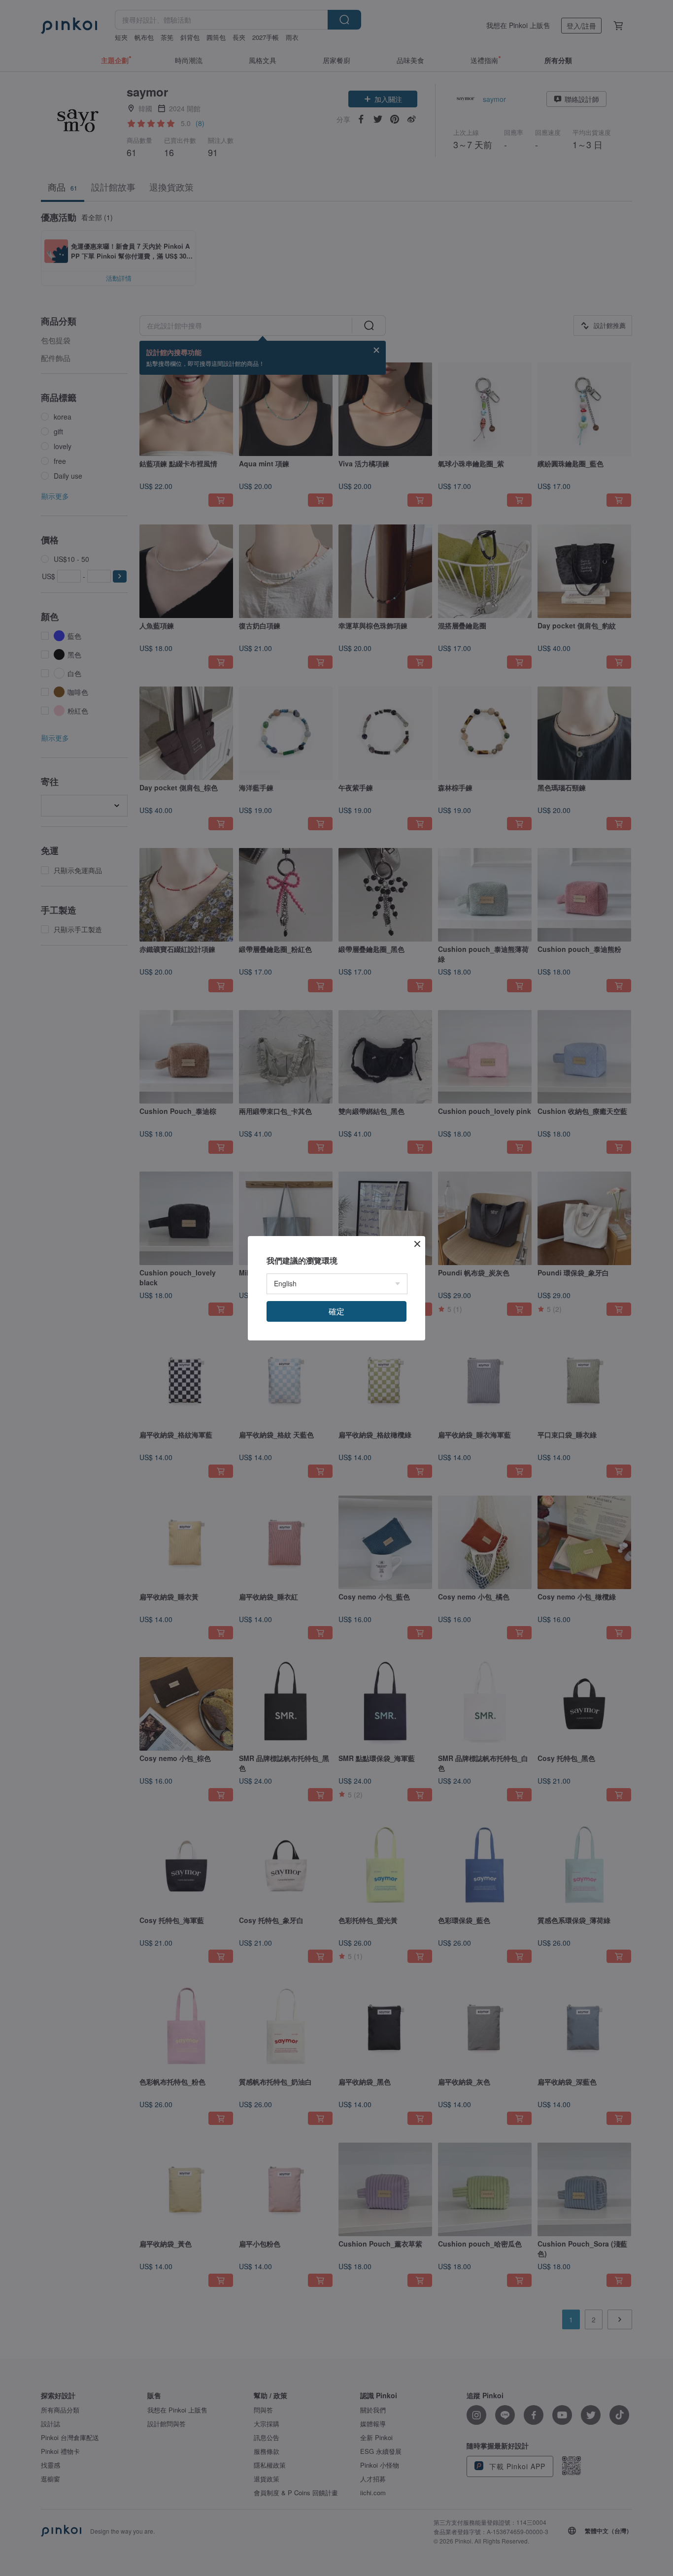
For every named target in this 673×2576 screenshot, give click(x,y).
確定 (336, 1311)
